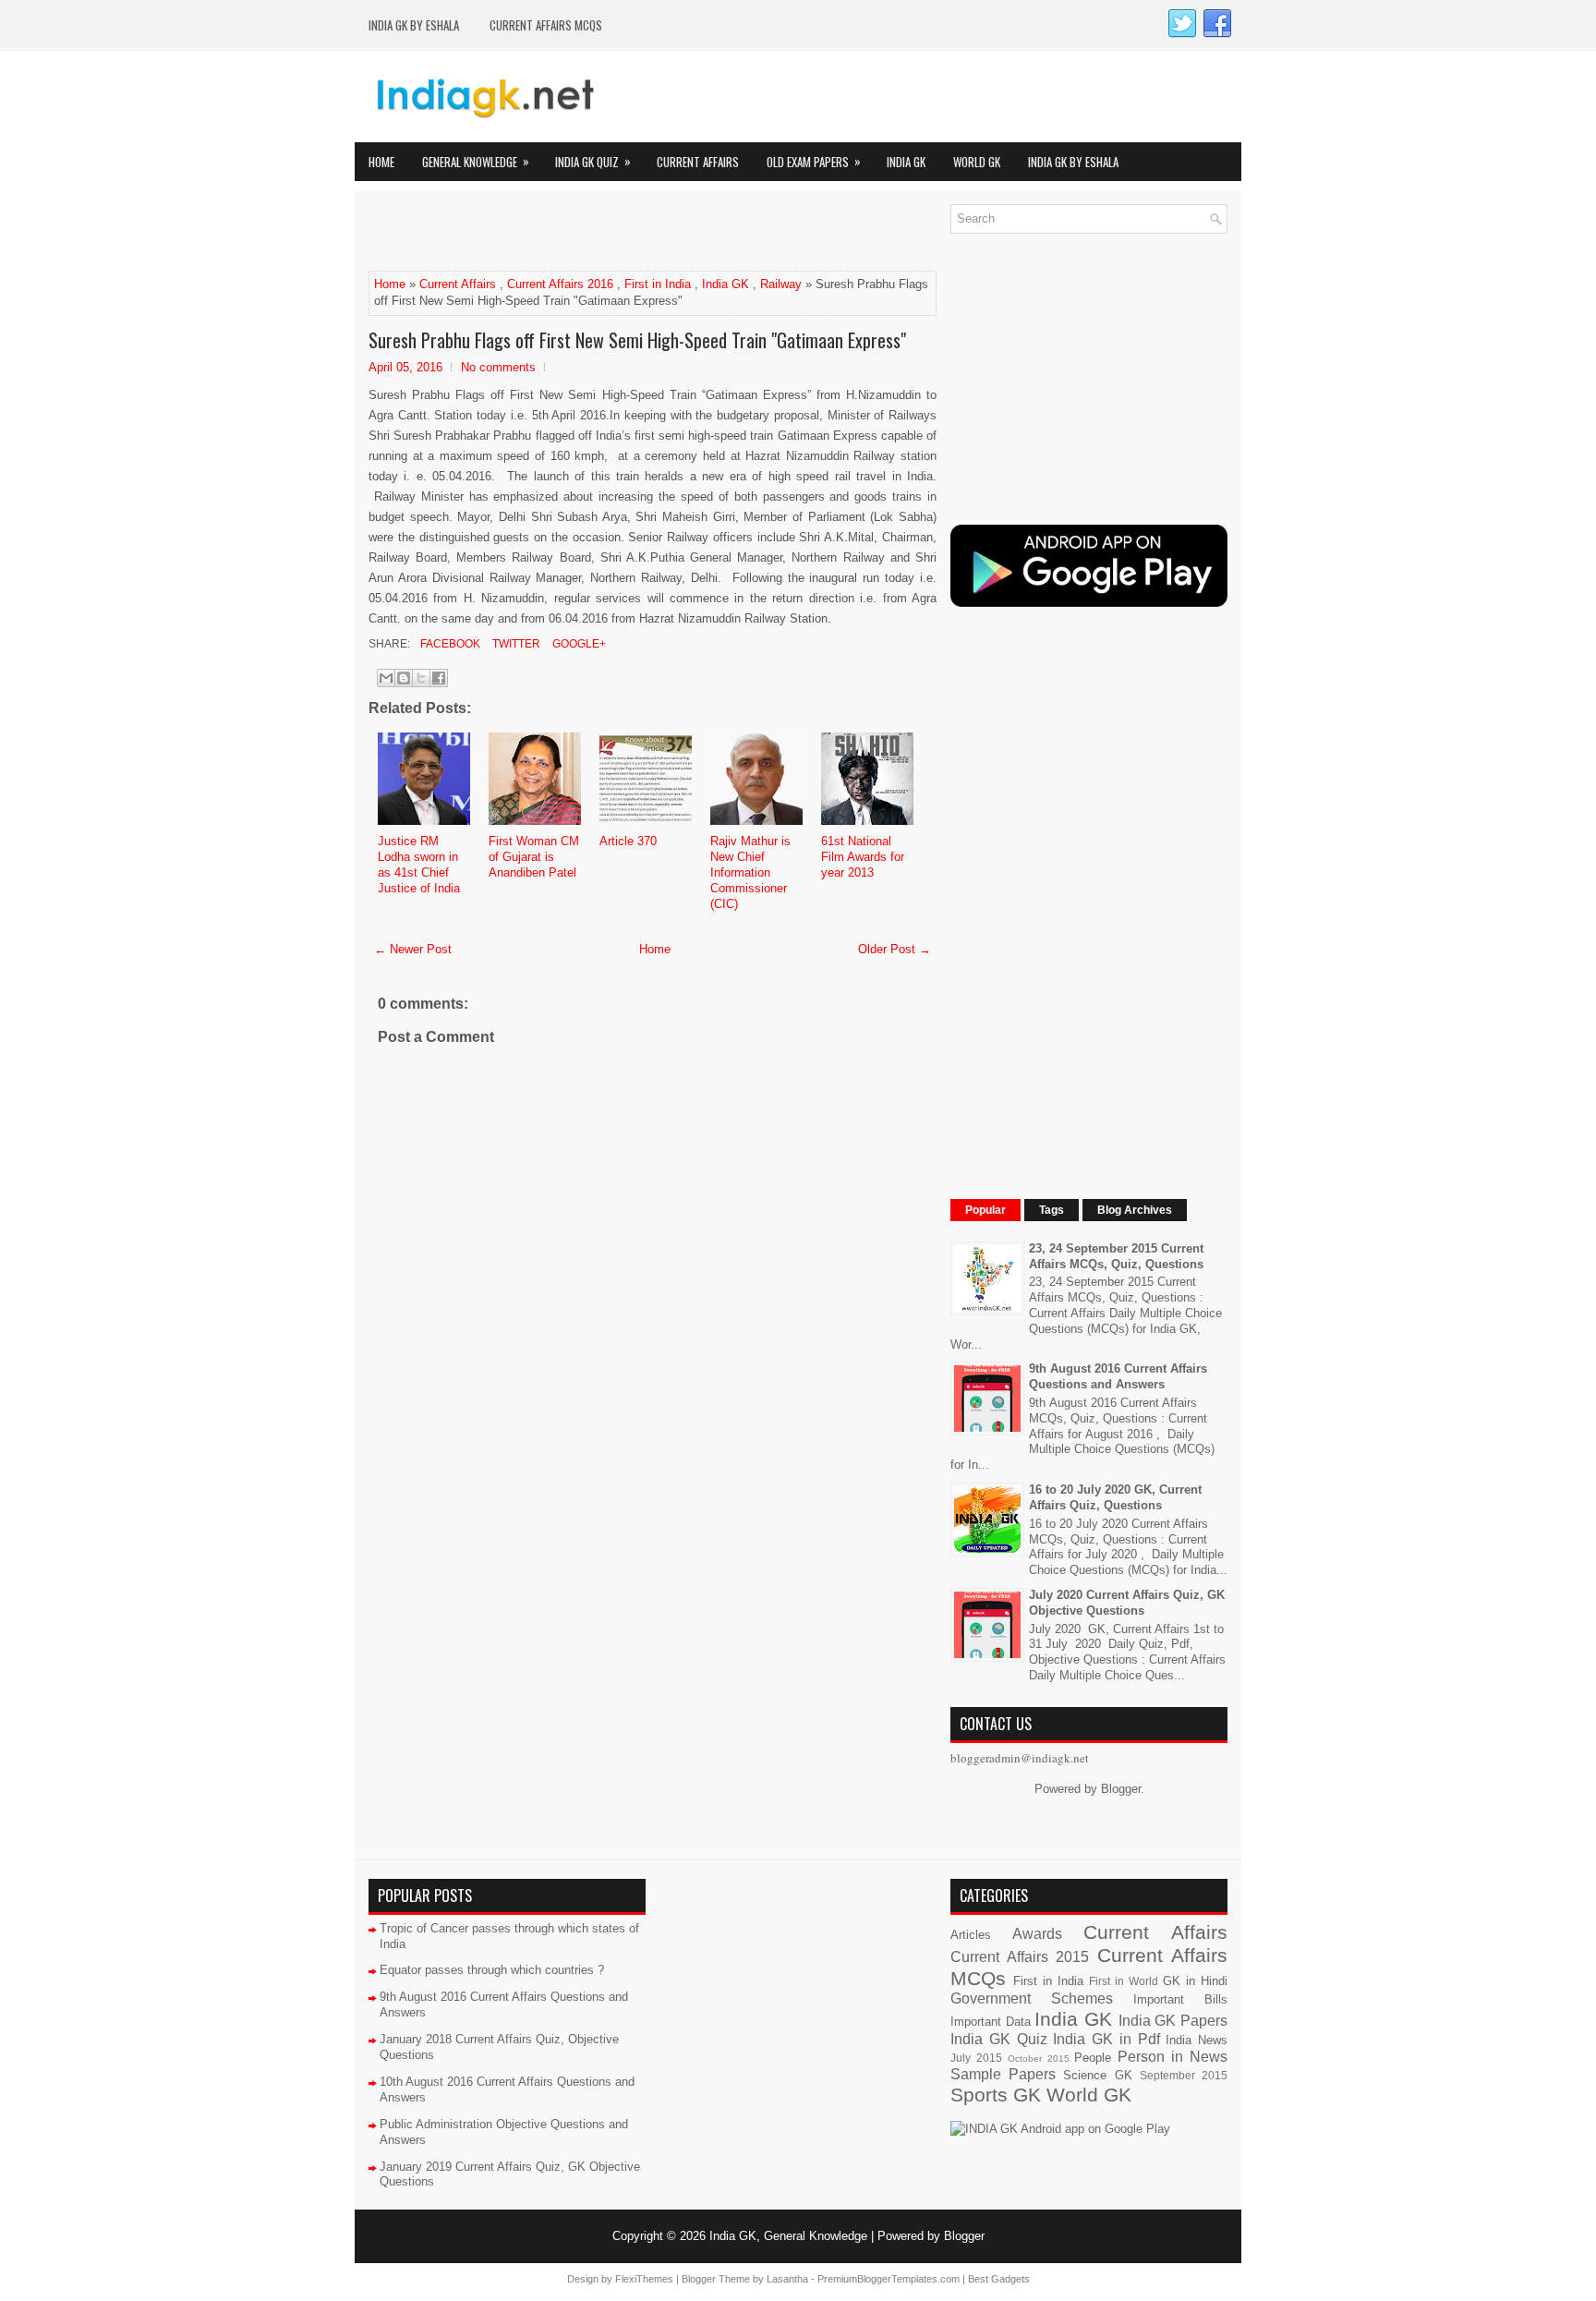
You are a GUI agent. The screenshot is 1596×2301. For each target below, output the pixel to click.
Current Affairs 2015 (1020, 1957)
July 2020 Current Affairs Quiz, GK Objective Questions (1127, 1603)
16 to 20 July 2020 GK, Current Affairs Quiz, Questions (1115, 1497)
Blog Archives (1135, 1210)
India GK (906, 162)
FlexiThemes (644, 2279)
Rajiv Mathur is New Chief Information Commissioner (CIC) (750, 872)
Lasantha (787, 2279)
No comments (498, 367)
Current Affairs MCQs (546, 25)
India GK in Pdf (1106, 2039)
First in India (658, 284)
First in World (1124, 1981)
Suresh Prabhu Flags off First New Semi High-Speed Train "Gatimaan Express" (637, 340)
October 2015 (1039, 2059)
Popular (985, 1210)
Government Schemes (1032, 1998)
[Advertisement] (585, 232)
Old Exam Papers (814, 161)
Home (381, 162)
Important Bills (1180, 1999)
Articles (971, 1935)
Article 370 (628, 841)
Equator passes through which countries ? (492, 1970)
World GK (977, 162)
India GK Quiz (593, 161)
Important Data (991, 2022)
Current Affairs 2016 (560, 284)
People (1093, 2058)
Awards (1037, 1934)
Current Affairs (698, 162)
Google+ (578, 644)
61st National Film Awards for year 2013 (863, 857)
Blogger (1121, 1789)
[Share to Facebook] (439, 678)
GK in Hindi (1195, 1981)
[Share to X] (421, 678)
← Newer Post (413, 949)
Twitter (515, 644)
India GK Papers (1173, 2021)
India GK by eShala (414, 25)
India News (1197, 2040)
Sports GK (996, 2095)
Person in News (1173, 2057)
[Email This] (386, 678)
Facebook (449, 644)
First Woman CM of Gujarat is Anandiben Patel (534, 857)
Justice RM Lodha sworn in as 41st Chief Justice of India (419, 865)
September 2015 (1184, 2075)
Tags (1052, 1210)
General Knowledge (476, 161)
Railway (781, 284)
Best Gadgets (999, 2279)
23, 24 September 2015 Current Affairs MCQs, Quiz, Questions (1116, 1256)
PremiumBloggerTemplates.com (889, 2279)
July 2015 (976, 2058)
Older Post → (895, 949)
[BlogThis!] (404, 678)
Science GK (1097, 2075)
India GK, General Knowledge (788, 2236)
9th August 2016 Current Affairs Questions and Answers (1118, 1376)
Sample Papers (1003, 2074)
